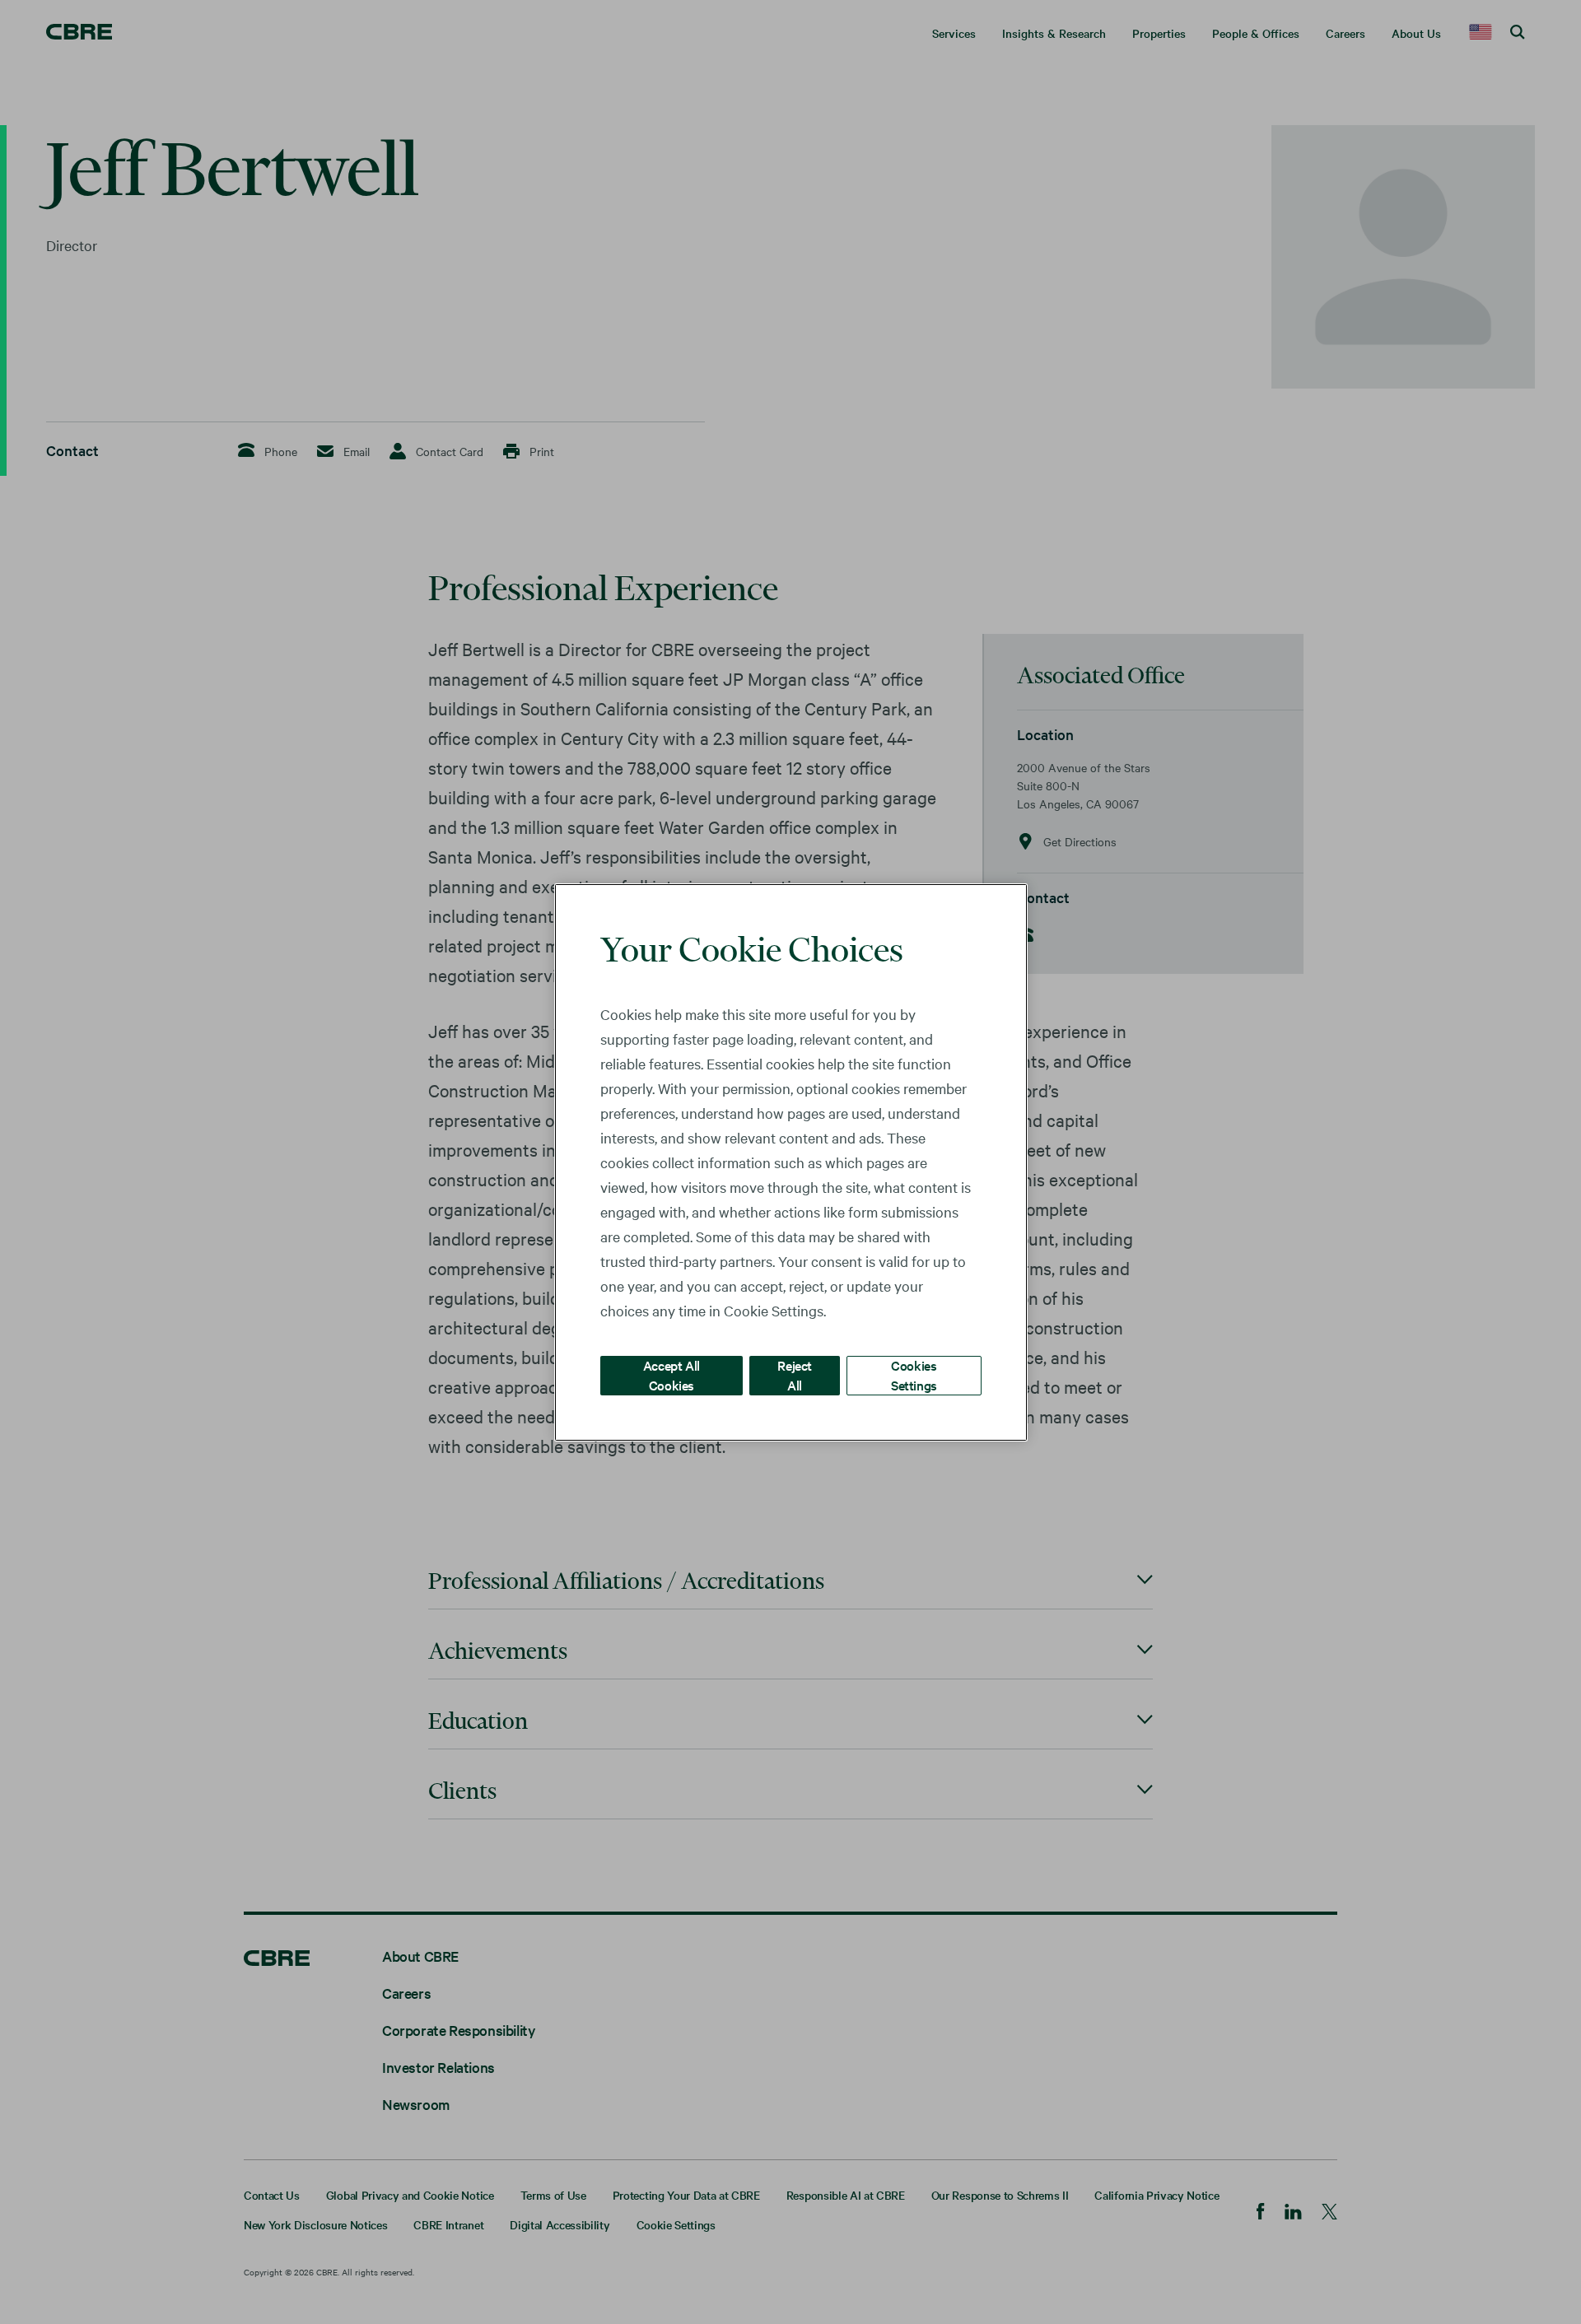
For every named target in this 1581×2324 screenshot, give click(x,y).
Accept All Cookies (672, 1374)
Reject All (795, 1374)
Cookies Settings (914, 1374)
